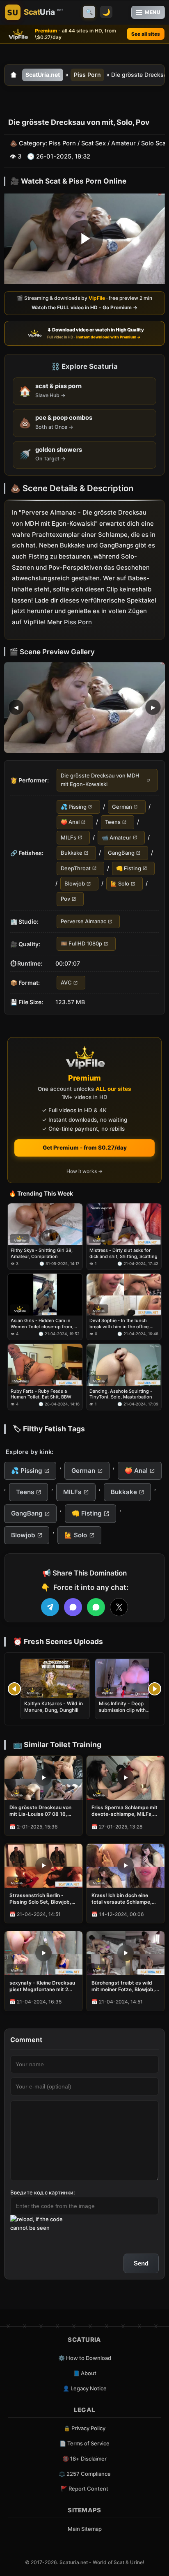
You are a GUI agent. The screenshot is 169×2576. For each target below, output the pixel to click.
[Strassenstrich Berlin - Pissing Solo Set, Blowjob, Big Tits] (43, 1866)
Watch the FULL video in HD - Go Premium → (84, 308)
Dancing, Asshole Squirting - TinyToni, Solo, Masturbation (121, 1394)
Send (141, 2263)
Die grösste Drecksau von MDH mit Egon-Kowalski (100, 780)
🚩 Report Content (84, 2489)
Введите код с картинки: (43, 2192)
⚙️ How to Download (85, 2358)
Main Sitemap (85, 2529)
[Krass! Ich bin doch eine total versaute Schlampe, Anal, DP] (126, 1866)
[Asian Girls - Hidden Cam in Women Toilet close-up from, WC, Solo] (45, 1295)
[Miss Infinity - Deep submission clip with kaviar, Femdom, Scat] (130, 1678)
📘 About (85, 2373)
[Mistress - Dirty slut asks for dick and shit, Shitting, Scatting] (124, 1224)
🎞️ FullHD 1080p (81, 944)
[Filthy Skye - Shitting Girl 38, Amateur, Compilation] (45, 1224)
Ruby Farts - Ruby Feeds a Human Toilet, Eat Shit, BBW (41, 1394)
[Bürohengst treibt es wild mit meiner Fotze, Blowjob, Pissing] (126, 1953)
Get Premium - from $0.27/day (85, 1148)
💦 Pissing (74, 807)
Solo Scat (154, 144)
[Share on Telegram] (50, 1607)
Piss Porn (87, 75)
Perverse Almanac (83, 921)
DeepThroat (76, 868)
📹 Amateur (116, 837)
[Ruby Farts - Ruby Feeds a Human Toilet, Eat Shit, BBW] (45, 1365)
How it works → (84, 1171)
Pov (65, 899)
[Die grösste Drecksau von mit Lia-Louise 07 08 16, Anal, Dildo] (43, 1778)
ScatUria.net (43, 75)
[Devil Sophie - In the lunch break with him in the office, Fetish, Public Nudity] (124, 1295)
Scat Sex (94, 144)
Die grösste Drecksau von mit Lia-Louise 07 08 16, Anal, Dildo (40, 1811)
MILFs (69, 837)
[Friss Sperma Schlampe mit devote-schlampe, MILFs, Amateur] (126, 1778)
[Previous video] (14, 1689)
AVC (66, 982)
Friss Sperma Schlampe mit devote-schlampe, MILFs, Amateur (124, 1811)
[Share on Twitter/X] (119, 1607)
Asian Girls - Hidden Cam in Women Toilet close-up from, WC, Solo (42, 1324)
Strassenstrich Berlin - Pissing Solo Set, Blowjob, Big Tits (40, 1899)
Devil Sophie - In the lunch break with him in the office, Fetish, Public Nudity (120, 1324)
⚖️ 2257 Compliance (85, 2474)
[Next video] (155, 1689)
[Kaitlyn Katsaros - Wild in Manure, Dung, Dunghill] (55, 1678)
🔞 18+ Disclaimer (84, 2459)
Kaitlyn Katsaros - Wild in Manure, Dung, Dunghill (54, 1707)
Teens (113, 822)
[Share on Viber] (73, 1607)
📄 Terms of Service (84, 2443)
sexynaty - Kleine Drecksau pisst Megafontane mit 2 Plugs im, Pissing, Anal (42, 1986)
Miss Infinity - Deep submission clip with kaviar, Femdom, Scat (124, 1710)
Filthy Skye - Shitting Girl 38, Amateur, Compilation (42, 1253)
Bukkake (72, 853)
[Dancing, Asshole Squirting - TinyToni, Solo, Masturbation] (124, 1365)
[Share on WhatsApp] (96, 1607)
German (122, 807)
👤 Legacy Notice (85, 2388)
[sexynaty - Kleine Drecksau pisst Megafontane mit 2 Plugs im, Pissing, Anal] (43, 1953)
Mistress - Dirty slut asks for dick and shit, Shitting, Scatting (123, 1253)
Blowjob (75, 883)
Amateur (123, 144)
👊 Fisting (129, 868)
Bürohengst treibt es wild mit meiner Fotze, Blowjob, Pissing (123, 1986)
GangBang (121, 853)
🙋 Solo (120, 883)
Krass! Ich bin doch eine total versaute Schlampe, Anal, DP (122, 1899)
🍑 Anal (70, 822)
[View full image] (84, 707)
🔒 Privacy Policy (84, 2428)
